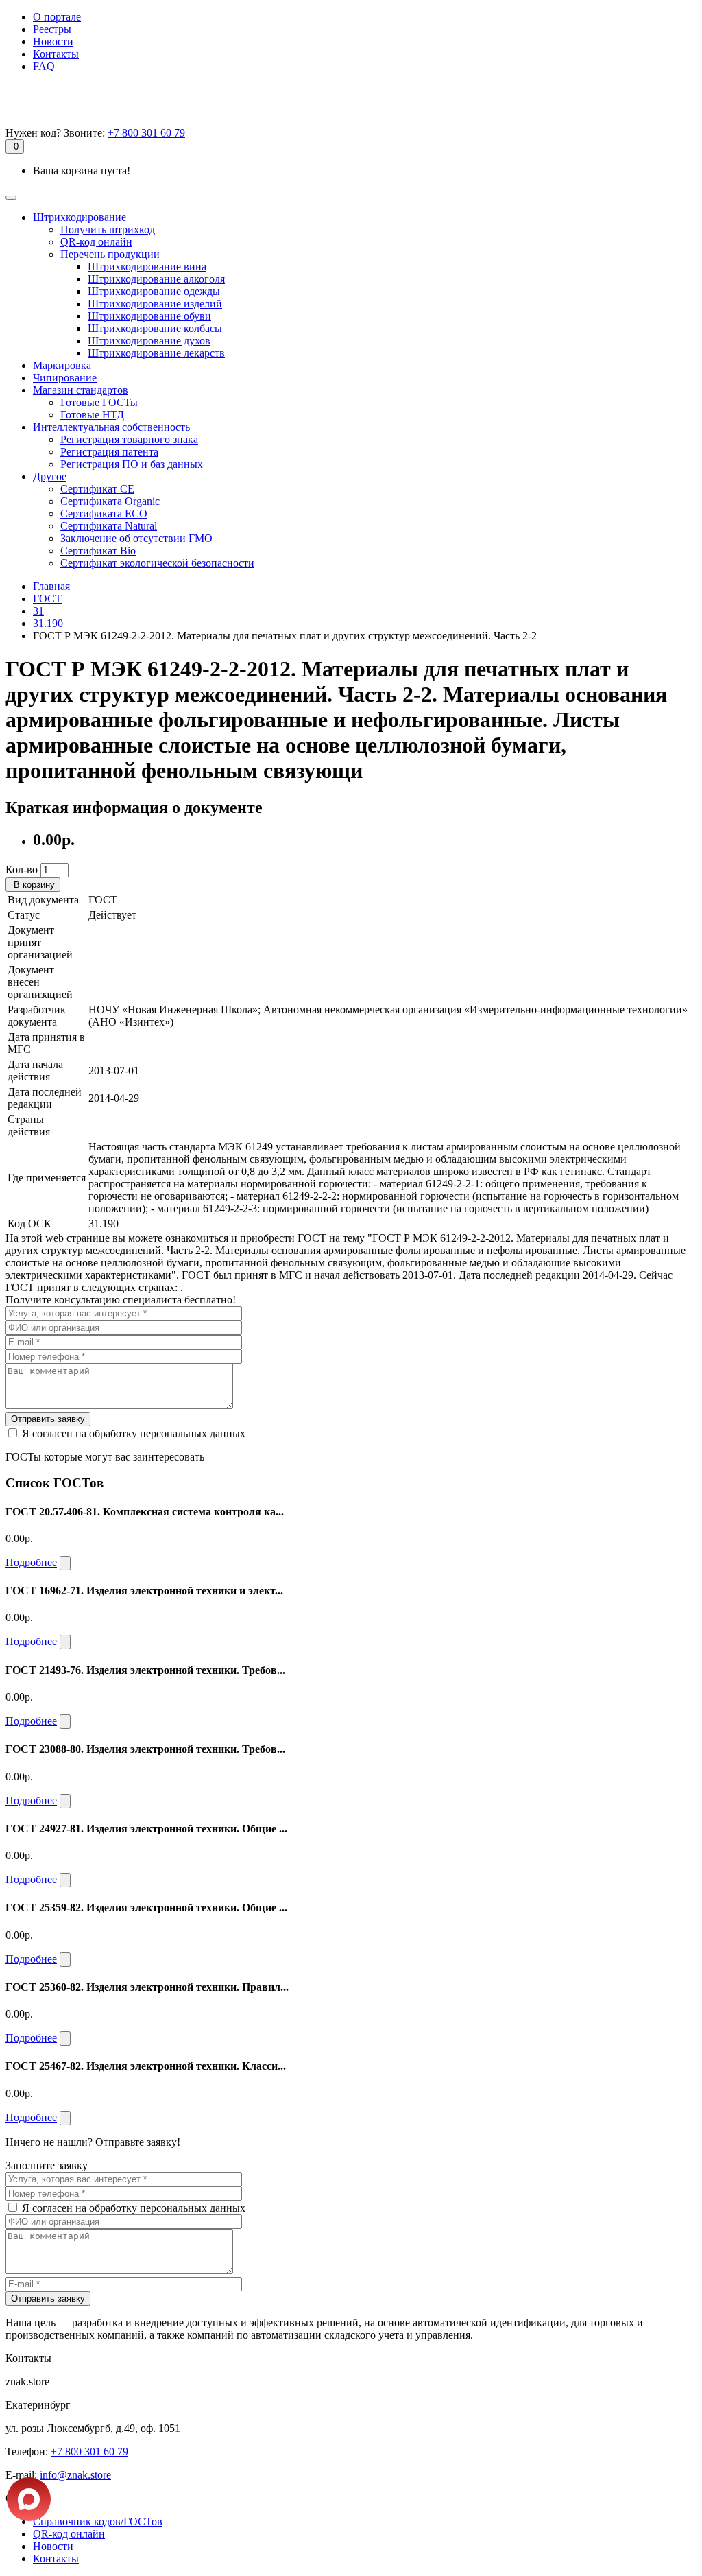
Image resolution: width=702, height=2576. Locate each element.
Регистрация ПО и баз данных (132, 464)
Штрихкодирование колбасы (155, 328)
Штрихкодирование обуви (149, 316)
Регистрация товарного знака (129, 439)
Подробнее (31, 1562)
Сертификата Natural (109, 526)
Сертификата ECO (104, 513)
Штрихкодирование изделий (155, 304)
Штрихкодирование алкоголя (156, 279)
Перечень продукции (110, 254)
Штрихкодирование (80, 217)
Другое (50, 476)
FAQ (44, 66)
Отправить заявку (48, 1419)
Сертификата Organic (110, 501)
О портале (57, 17)
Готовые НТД (92, 415)
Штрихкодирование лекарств (156, 353)
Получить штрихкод (108, 229)
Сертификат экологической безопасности (157, 563)
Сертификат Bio (98, 551)
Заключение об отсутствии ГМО (136, 538)
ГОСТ (47, 599)
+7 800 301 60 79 (146, 133)
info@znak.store (75, 2475)
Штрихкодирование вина (147, 267)
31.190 (48, 623)
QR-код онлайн (96, 242)
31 (38, 611)
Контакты (56, 54)
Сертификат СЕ (97, 489)
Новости (53, 42)
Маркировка (62, 365)
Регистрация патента (109, 452)
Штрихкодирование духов (149, 341)
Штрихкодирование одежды (154, 291)
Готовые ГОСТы (99, 402)
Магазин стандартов (81, 390)
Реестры (52, 29)
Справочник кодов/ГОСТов (98, 2521)
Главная (51, 586)
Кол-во (22, 870)
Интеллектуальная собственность (111, 427)
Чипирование (65, 378)
